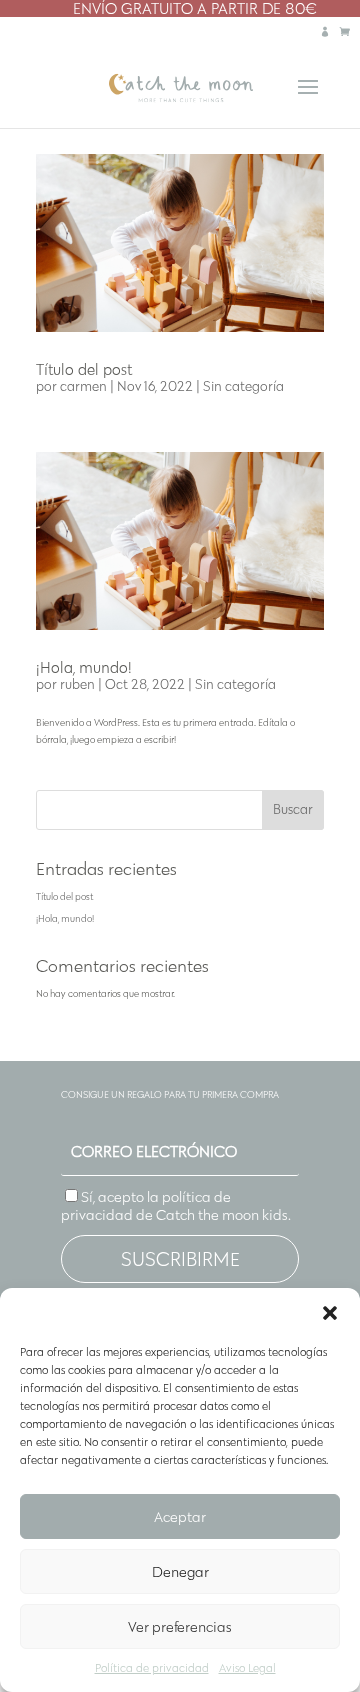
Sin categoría (243, 386)
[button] (330, 1313)
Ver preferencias (180, 1627)
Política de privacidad (152, 1667)
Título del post (84, 369)
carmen (83, 386)
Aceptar (180, 1517)
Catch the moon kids (222, 1215)
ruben (77, 684)
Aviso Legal (247, 1667)
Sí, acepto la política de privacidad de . (176, 1206)
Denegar (180, 1572)
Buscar (293, 809)
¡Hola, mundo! (84, 667)
